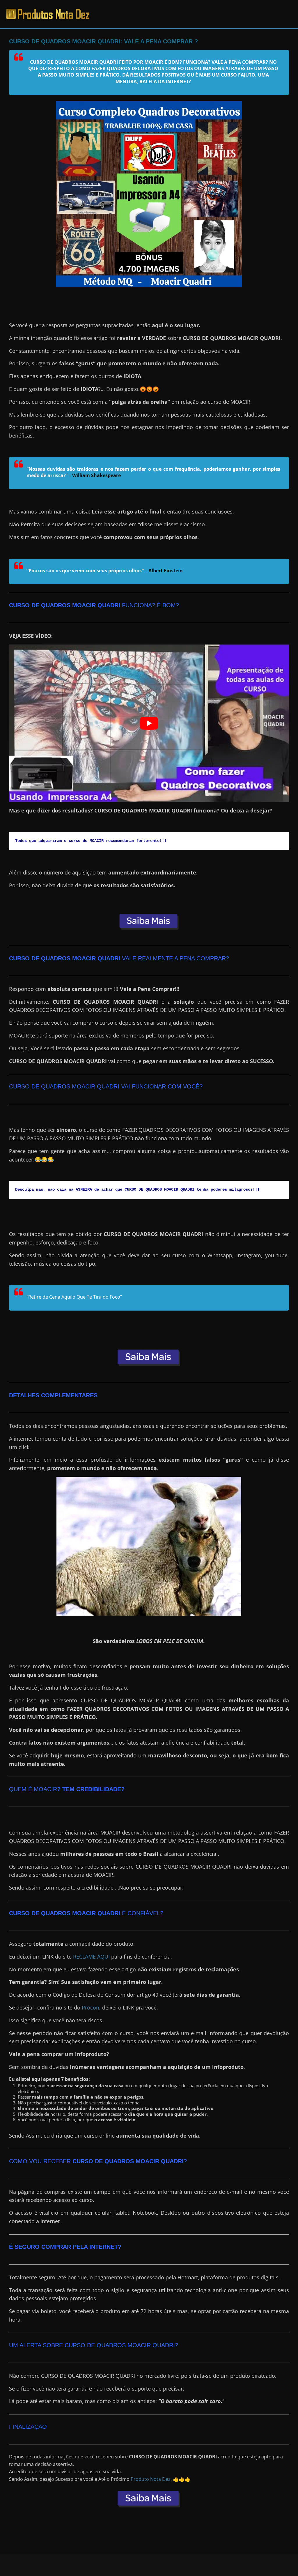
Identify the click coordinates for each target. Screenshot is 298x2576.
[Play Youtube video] (149, 723)
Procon (91, 2007)
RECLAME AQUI (91, 1957)
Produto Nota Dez (151, 2479)
